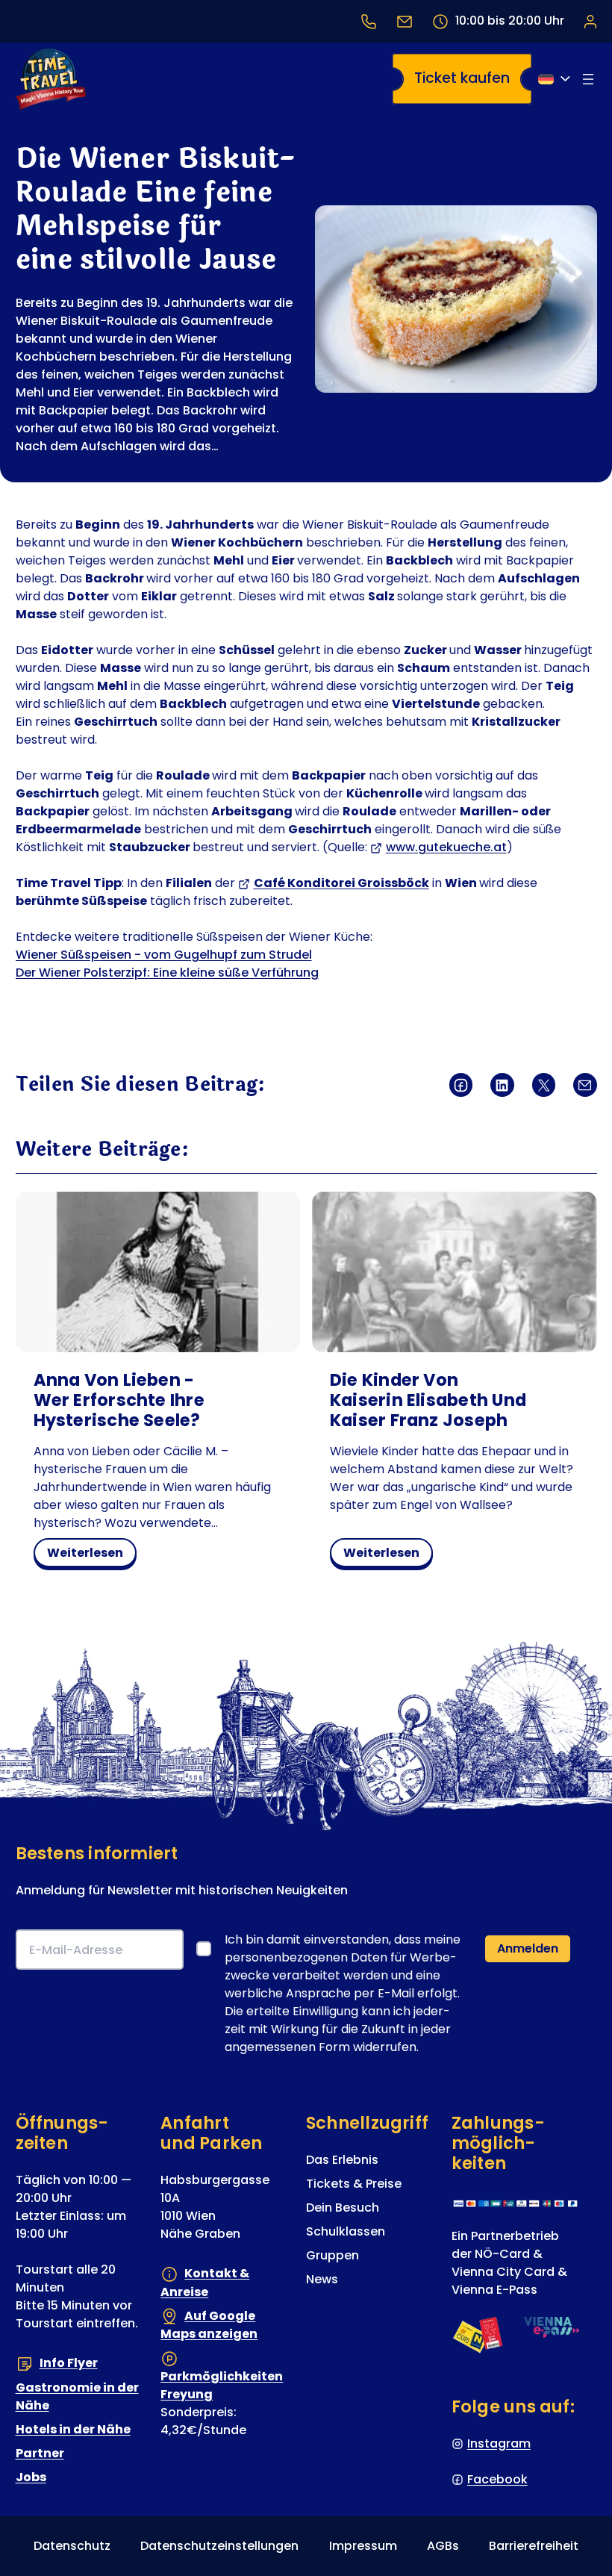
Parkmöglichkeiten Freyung (222, 2385)
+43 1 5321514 (369, 21)
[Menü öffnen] (588, 79)
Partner (40, 2453)
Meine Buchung (590, 21)
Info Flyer (69, 2364)
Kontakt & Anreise (205, 2283)
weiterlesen (90, 1555)
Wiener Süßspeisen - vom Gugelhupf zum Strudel (164, 955)
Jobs (31, 2477)
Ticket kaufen (462, 78)
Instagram (499, 2443)
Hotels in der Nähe (73, 2429)
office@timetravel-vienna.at (405, 21)
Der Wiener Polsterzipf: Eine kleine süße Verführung (167, 973)
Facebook (497, 2479)
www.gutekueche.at (446, 847)
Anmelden (528, 1949)
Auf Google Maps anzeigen (209, 2325)
